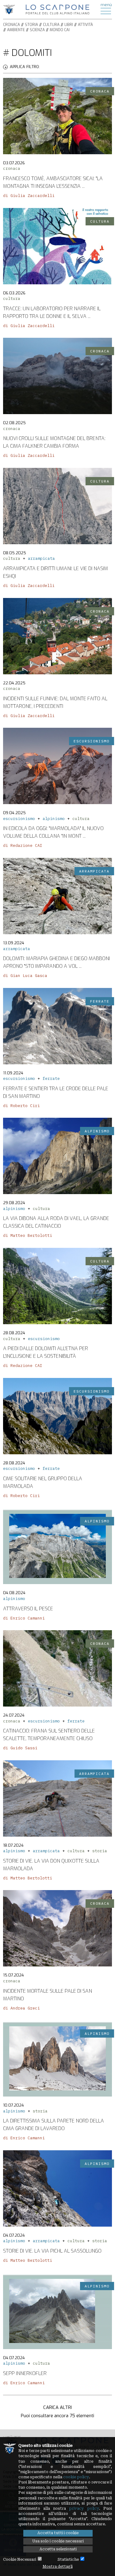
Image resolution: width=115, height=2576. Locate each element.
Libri (69, 25)
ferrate (51, 1078)
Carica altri (57, 2407)
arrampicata (41, 558)
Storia (31, 25)
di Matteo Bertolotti (28, 1235)
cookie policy (76, 2477)
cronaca (12, 168)
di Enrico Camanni (24, 1618)
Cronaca (11, 25)
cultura (12, 299)
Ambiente (16, 30)
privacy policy (84, 2509)
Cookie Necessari (20, 2560)
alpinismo (54, 819)
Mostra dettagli (58, 2567)
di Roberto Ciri (21, 1106)
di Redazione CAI (23, 845)
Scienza (37, 30)
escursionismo (19, 819)
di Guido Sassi (20, 1748)
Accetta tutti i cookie (58, 2533)
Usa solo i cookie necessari (58, 2541)
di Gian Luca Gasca (25, 976)
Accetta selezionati (58, 2549)
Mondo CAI (60, 30)
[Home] (57, 9)
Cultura (51, 25)
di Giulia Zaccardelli (29, 196)
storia (100, 1851)
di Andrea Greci (21, 2008)
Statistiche (68, 2560)
